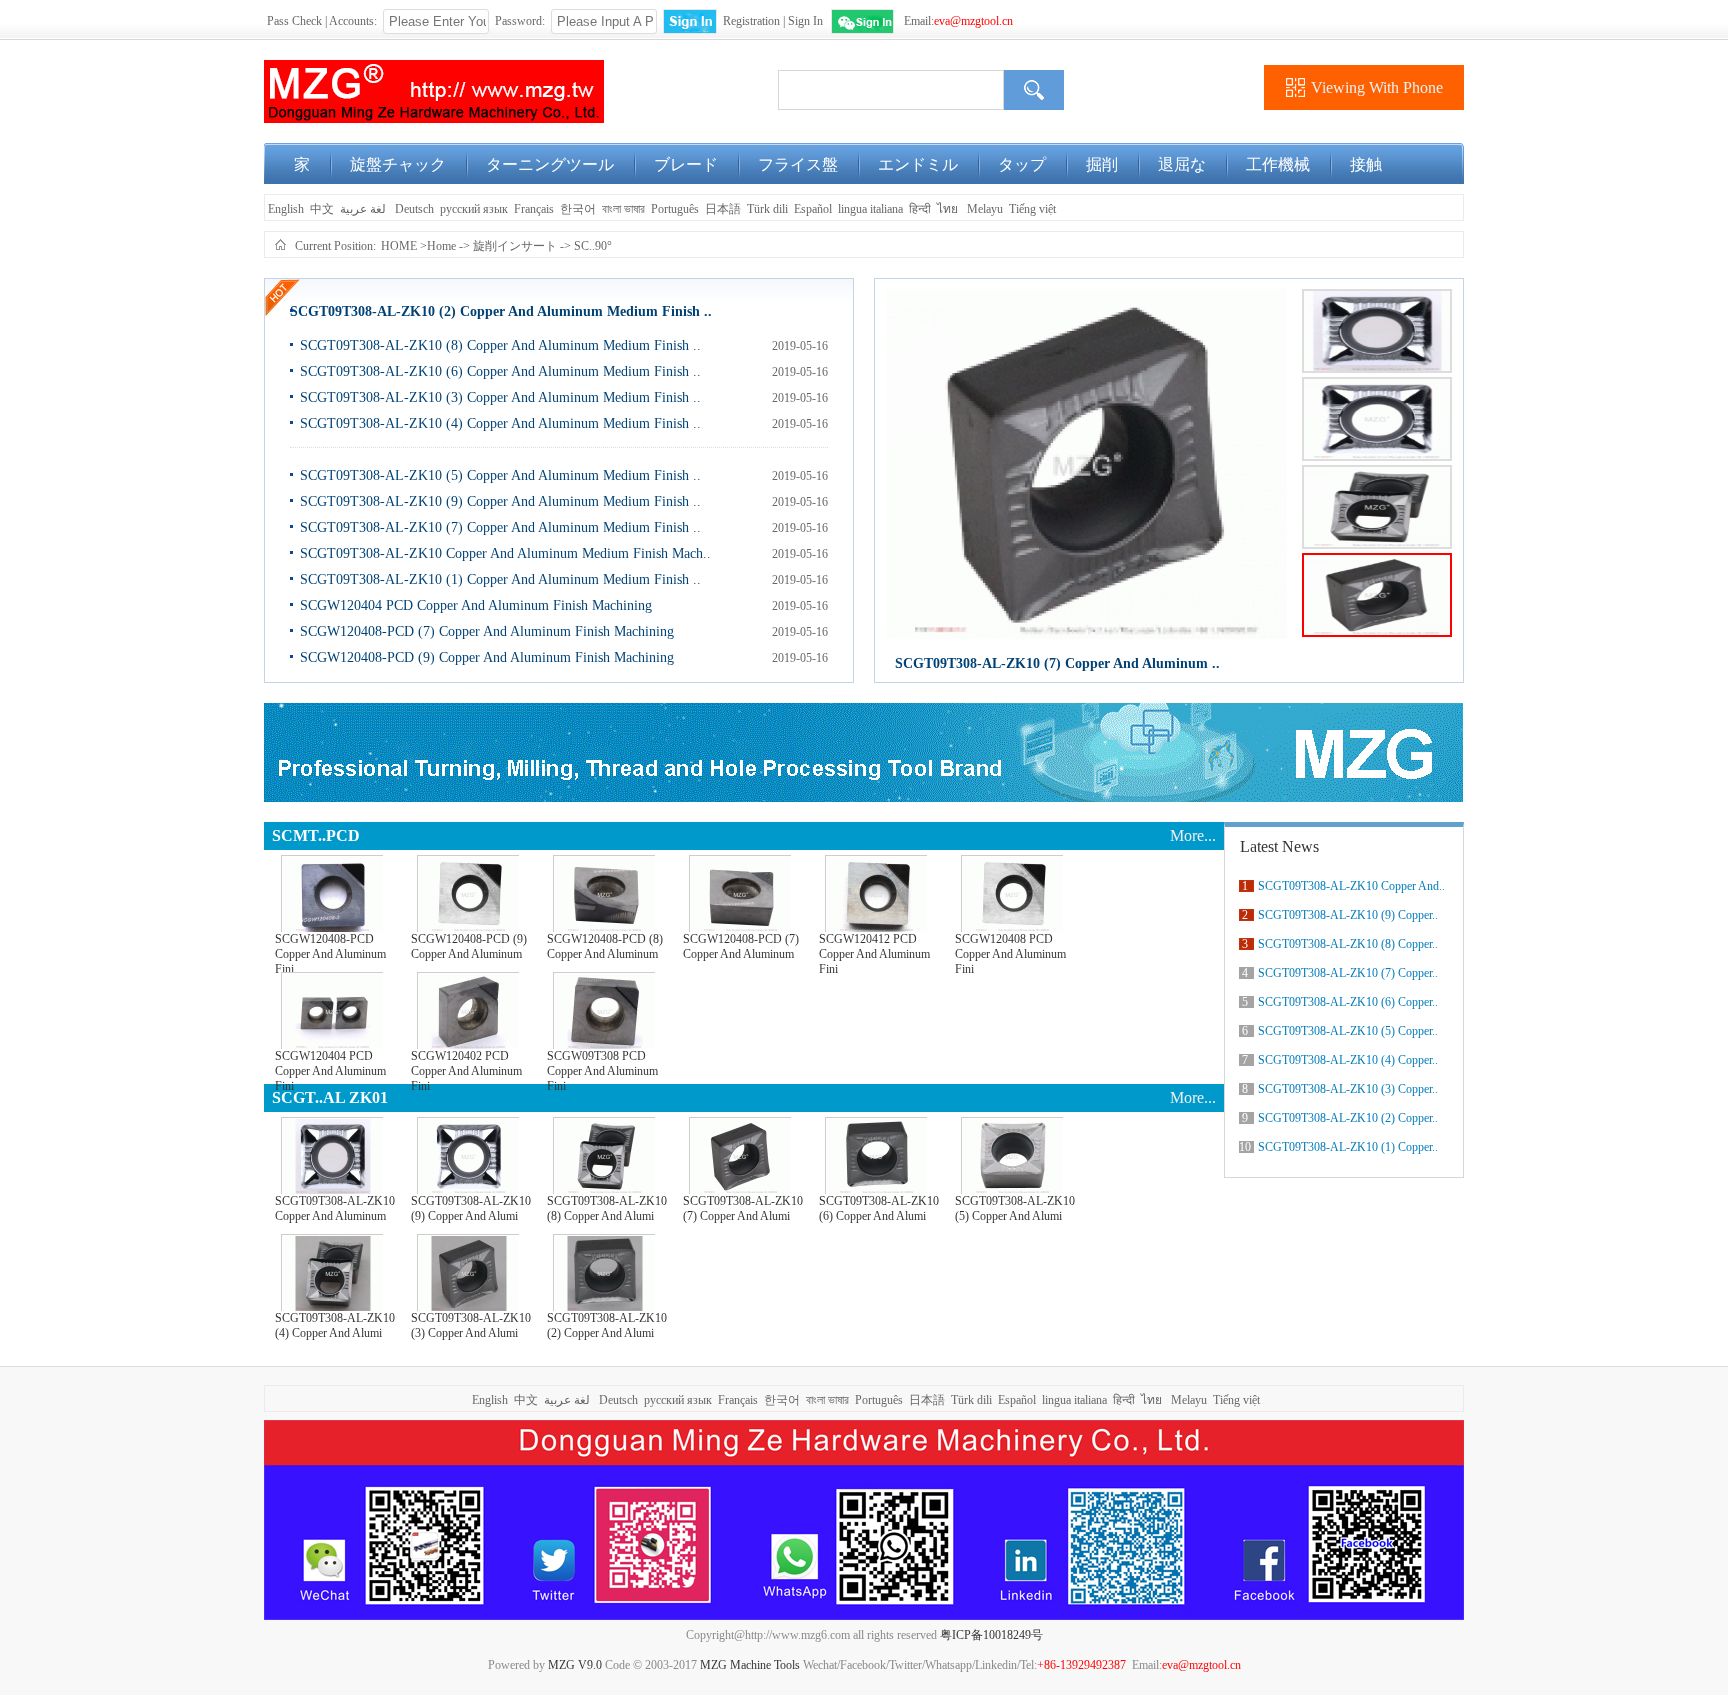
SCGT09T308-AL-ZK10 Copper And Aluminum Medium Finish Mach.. (505, 553)
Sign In (805, 21)
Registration (751, 21)
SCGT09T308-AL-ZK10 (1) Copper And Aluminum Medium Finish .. (500, 579)
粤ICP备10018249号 (991, 1635)
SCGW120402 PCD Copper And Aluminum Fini (466, 1066)
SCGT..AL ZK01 (330, 1097)
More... (1193, 835)
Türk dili (767, 209)
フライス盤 (798, 164)
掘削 (1102, 164)
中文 (322, 209)
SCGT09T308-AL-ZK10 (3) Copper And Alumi (471, 1325)
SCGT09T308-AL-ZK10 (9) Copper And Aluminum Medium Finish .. (500, 501)
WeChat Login (862, 21)
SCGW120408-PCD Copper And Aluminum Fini (330, 949)
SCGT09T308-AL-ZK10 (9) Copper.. (1348, 915)
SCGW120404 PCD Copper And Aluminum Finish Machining (476, 605)
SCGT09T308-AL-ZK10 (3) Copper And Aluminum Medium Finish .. (500, 397)
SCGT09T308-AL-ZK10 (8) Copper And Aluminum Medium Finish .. (500, 345)
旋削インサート (515, 246)
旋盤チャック (398, 164)
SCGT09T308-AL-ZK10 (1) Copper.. (1348, 1147)
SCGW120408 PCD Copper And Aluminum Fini (1010, 949)
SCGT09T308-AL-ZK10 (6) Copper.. (1348, 1002)
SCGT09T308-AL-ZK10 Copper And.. (1351, 886)
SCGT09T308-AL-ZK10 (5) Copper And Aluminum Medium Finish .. (500, 475)
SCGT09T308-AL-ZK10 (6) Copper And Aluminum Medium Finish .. (500, 371)
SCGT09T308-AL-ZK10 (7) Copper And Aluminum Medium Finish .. (500, 527)
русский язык (474, 209)
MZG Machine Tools (750, 1665)
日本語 (723, 209)
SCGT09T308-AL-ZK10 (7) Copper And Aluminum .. (1057, 663)
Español (813, 209)
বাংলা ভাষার (623, 209)
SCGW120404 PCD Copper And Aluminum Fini (330, 1066)
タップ (1022, 164)
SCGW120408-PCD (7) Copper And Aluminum (741, 946)
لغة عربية (364, 209)
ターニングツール (550, 164)
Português (675, 209)
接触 (1366, 164)
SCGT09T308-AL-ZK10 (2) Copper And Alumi (607, 1325)
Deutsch (414, 209)
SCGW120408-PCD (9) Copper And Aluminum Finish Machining (487, 657)
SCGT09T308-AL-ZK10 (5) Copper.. (1348, 1031)
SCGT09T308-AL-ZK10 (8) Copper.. (1348, 944)
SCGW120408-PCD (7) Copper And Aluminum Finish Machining (487, 631)
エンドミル (918, 164)
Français (534, 209)
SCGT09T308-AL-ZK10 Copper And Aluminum (335, 1208)
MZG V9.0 (575, 1665)
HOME (399, 246)
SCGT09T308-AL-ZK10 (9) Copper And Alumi (471, 1208)
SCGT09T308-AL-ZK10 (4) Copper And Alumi (335, 1325)
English (284, 209)
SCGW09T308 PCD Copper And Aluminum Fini (602, 1066)
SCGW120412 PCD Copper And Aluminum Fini (874, 949)
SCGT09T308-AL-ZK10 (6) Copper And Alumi (879, 1208)
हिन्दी (920, 209)
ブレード (686, 164)
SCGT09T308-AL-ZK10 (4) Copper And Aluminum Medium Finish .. (500, 423)
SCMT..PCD (316, 835)
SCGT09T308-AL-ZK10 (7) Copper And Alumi (743, 1208)
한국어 (578, 209)
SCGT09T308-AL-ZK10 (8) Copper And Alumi (607, 1208)
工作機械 (1278, 164)
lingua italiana (870, 209)
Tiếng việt (1032, 209)
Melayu (985, 209)
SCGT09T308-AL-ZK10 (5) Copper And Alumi (1015, 1208)
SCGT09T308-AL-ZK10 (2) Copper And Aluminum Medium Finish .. (501, 311)
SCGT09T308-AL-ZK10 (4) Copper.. (1348, 1060)
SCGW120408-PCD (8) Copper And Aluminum (605, 946)
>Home (438, 246)
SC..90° (593, 246)
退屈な (1182, 164)
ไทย (947, 209)
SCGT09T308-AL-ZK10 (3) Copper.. (1348, 1089)
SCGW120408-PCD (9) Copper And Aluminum (469, 946)
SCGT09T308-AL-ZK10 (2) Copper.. (1348, 1118)
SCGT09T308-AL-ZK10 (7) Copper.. (1348, 973)
